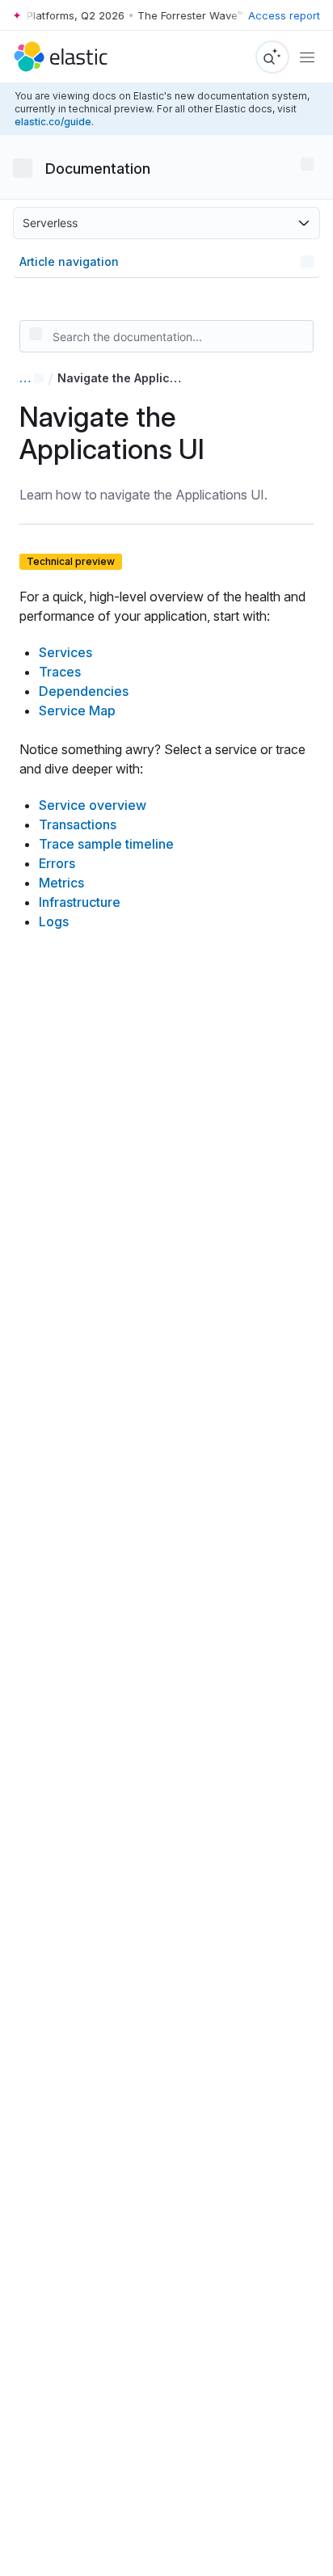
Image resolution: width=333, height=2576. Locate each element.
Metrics (61, 883)
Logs (54, 921)
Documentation (98, 169)
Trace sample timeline (106, 844)
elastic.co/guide (53, 122)
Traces (60, 672)
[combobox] (166, 343)
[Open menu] (307, 164)
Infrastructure (80, 902)
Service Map (77, 710)
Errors (57, 863)
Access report (284, 15)
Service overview (93, 805)
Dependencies (84, 691)
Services (65, 652)
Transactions (78, 824)
